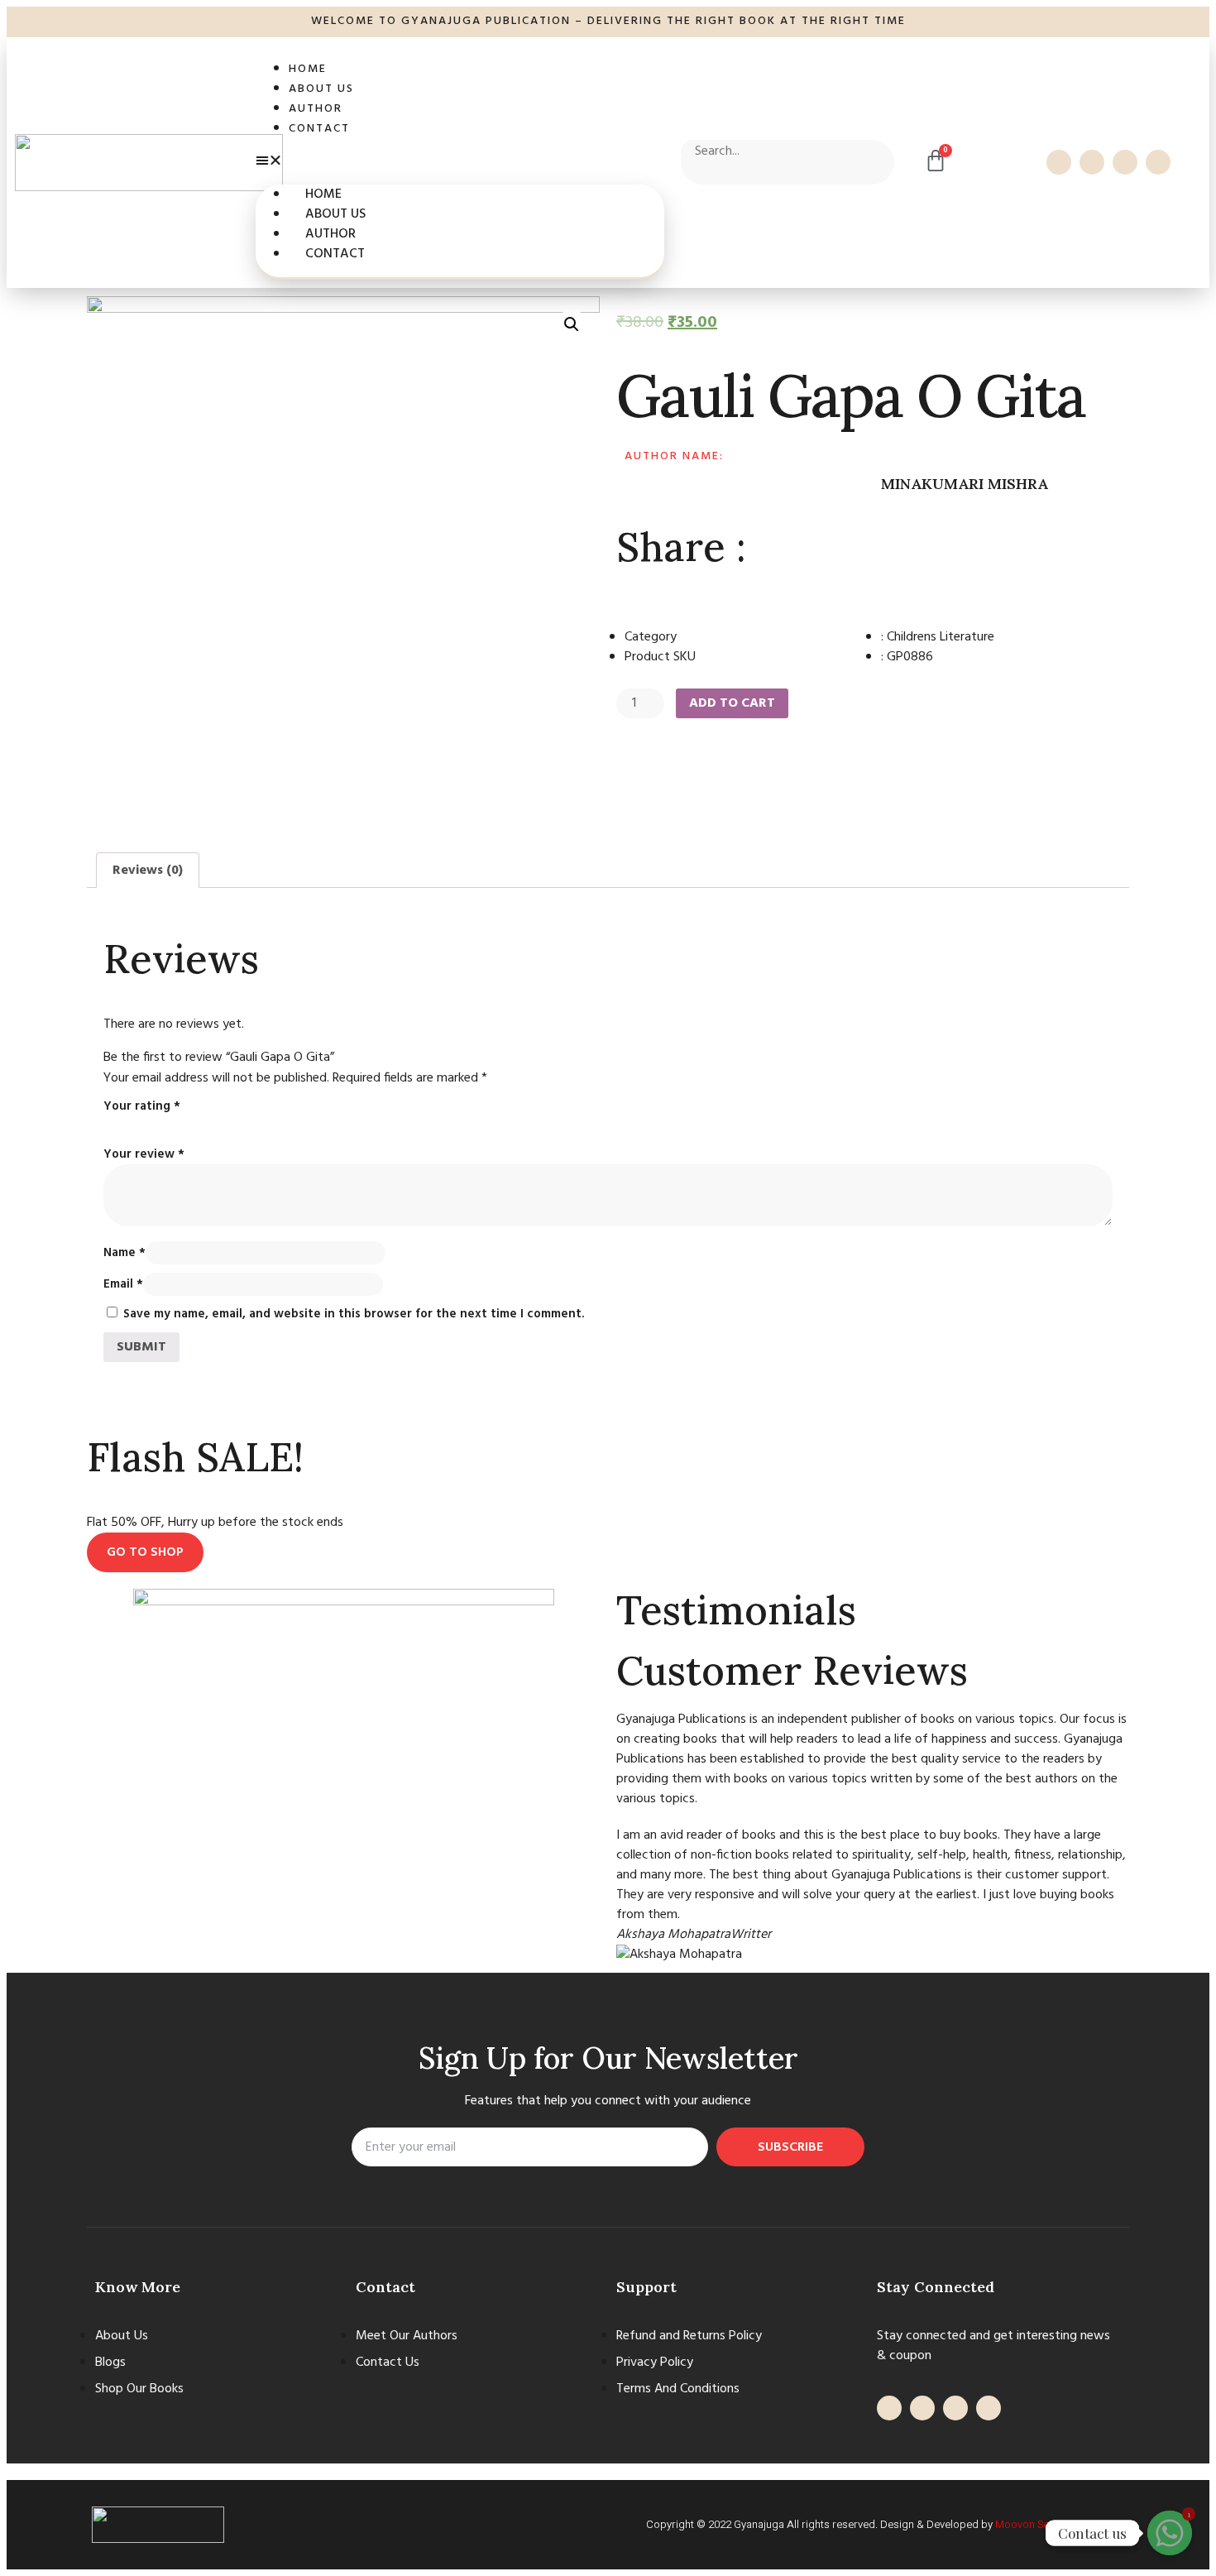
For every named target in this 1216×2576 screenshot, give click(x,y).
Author (316, 109)
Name (124, 1253)
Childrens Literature (941, 637)
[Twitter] (1092, 162)
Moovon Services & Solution (1062, 2524)
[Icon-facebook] (1059, 162)
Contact (319, 129)
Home (308, 69)
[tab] (148, 871)
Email (123, 1284)
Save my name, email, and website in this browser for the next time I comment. (354, 1314)
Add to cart (732, 703)
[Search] (701, 174)
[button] (460, 161)
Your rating (142, 1106)
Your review (144, 1154)
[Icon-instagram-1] (1158, 162)
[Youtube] (1125, 162)
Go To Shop (145, 1552)
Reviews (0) (148, 871)
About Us (321, 89)
